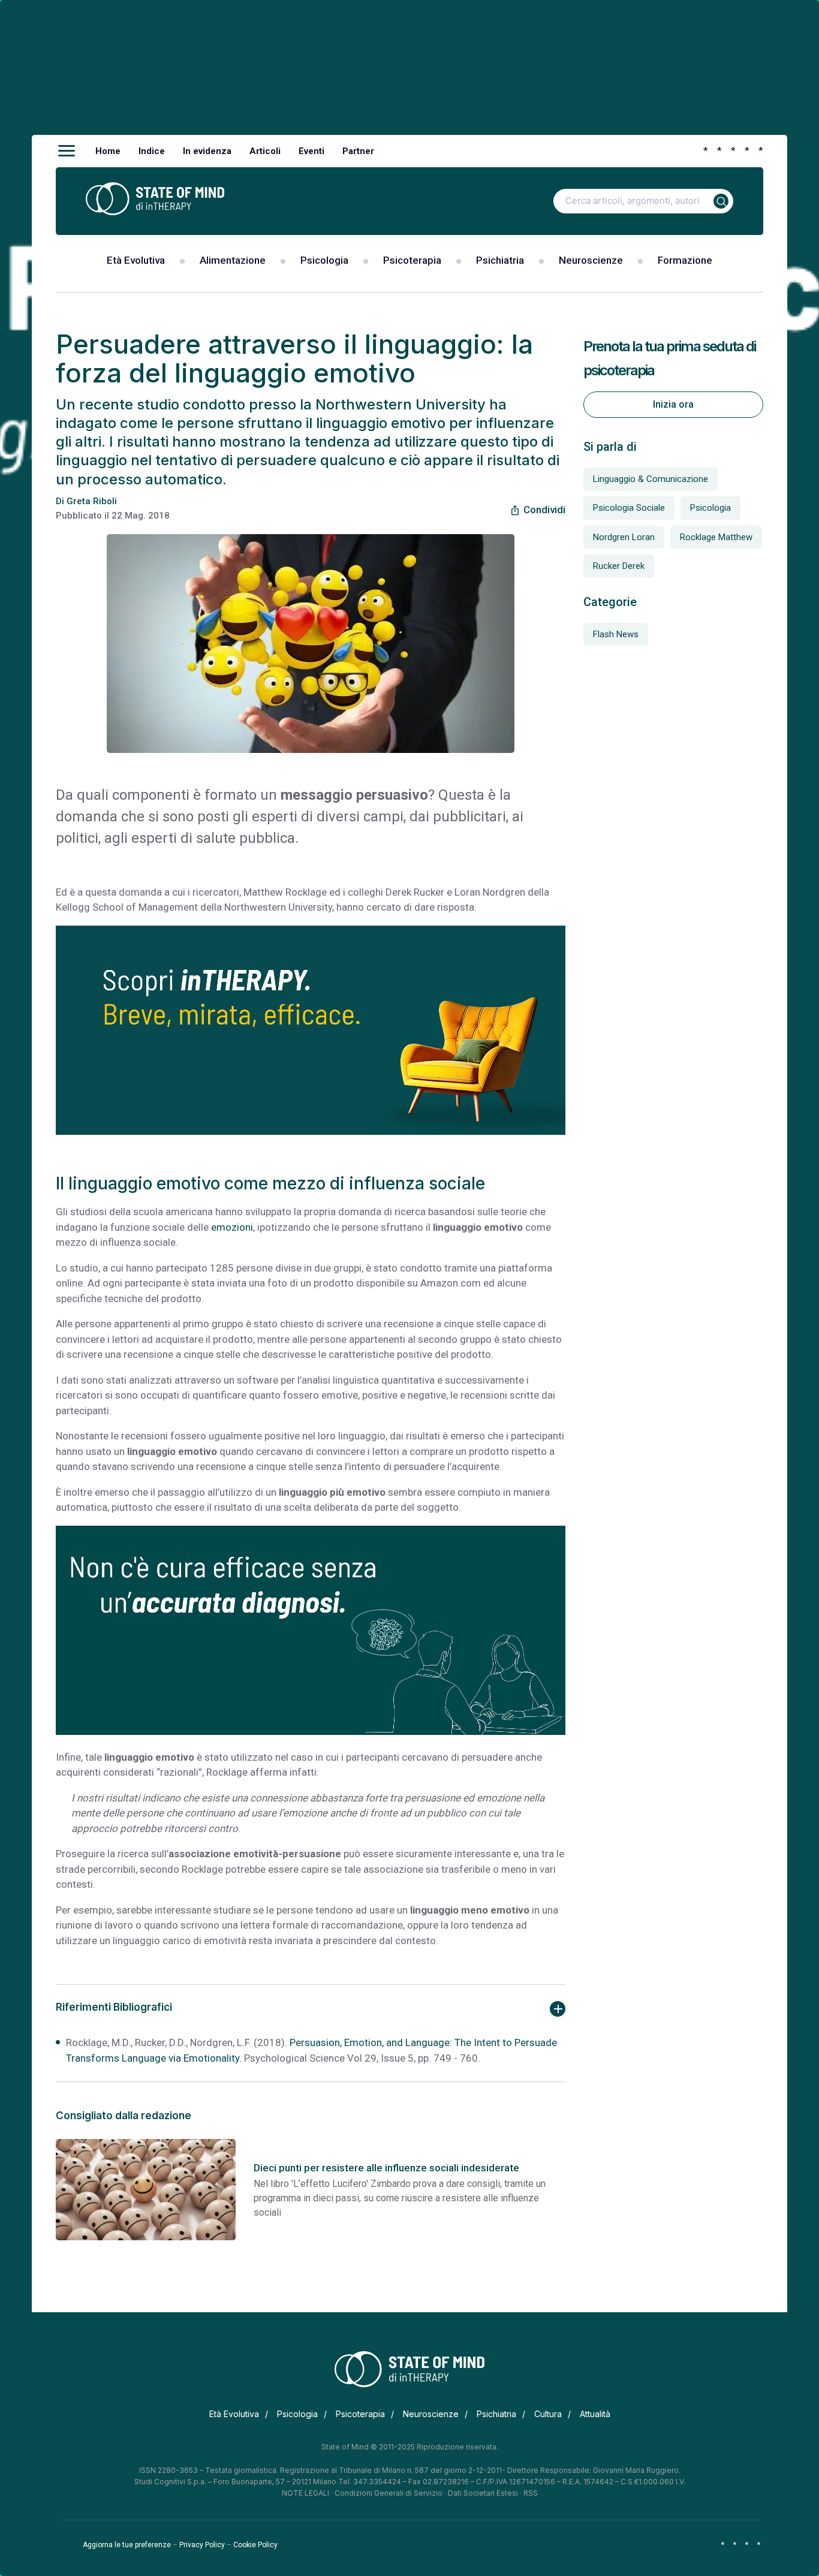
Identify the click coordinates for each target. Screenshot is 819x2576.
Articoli (265, 151)
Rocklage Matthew (716, 537)
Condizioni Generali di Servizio (389, 2493)
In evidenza (207, 151)
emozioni (232, 1227)
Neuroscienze (591, 260)
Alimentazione (233, 260)
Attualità (595, 2414)
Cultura (548, 2414)
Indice (152, 151)
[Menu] (67, 151)
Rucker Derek (619, 566)
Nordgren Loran (624, 537)
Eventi (311, 151)
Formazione (685, 260)
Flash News (616, 634)
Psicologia (324, 260)
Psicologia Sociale (629, 508)
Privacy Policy (202, 2545)
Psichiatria (500, 260)
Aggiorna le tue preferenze (127, 2545)
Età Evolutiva (136, 260)
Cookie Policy (255, 2545)
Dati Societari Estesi (483, 2493)
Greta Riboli (92, 501)
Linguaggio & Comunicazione (651, 479)
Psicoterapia (412, 260)
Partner (358, 151)
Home (108, 151)
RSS (531, 2493)
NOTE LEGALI (305, 2493)
